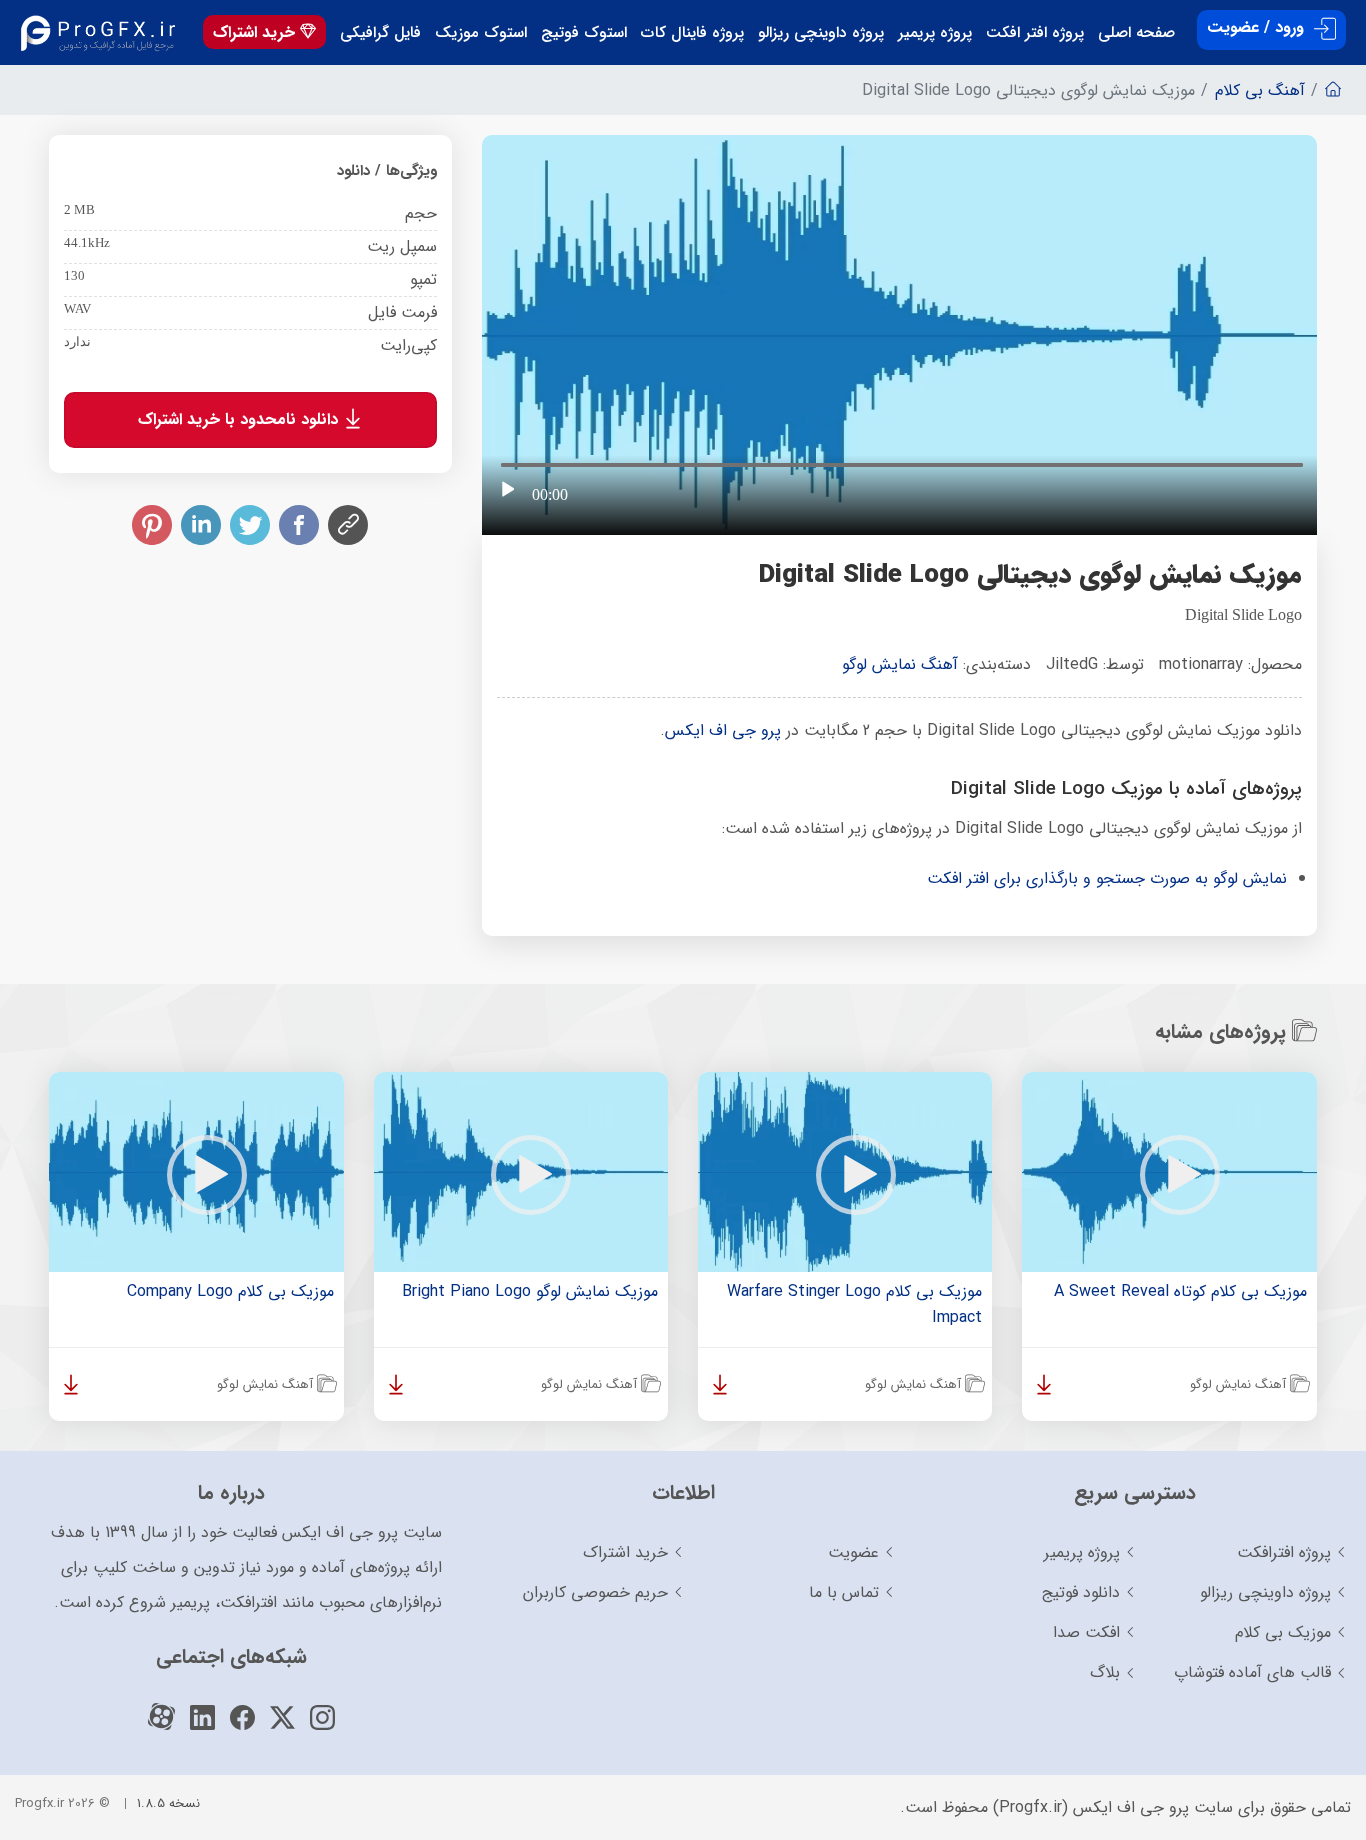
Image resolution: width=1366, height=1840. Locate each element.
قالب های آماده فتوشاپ (1252, 1672)
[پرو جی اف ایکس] (102, 32)
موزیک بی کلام (1283, 1632)
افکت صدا (1086, 1632)
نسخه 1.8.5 (168, 1803)
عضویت (853, 1552)
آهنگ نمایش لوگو (900, 664)
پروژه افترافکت (1284, 1552)
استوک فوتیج (584, 33)
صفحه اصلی (1136, 33)
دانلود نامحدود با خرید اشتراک (240, 419)
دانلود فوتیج (1081, 1592)
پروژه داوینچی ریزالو (821, 33)
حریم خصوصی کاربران (595, 1592)
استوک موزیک (481, 33)
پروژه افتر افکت (1035, 33)
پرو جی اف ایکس (723, 730)
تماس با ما (844, 1592)
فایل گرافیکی (380, 33)
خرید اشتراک (256, 32)
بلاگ (1105, 1672)
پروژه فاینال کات (692, 33)
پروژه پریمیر (935, 33)
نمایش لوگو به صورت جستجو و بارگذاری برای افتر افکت (1107, 878)
